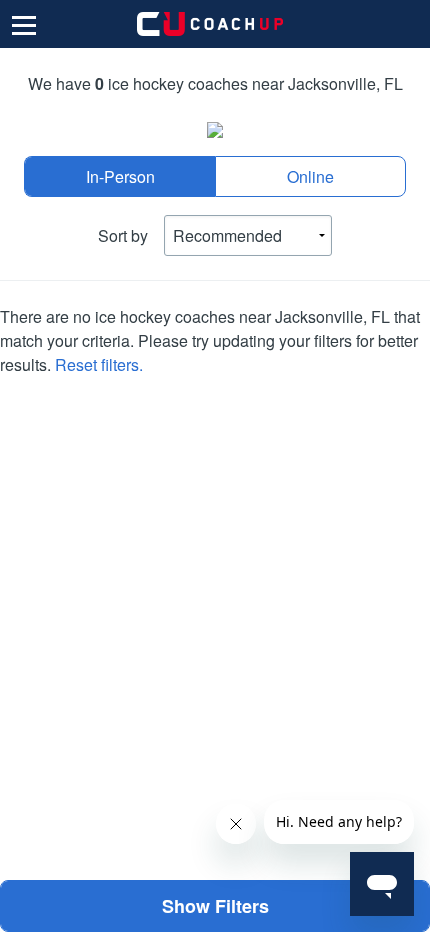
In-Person (120, 176)
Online (310, 176)
